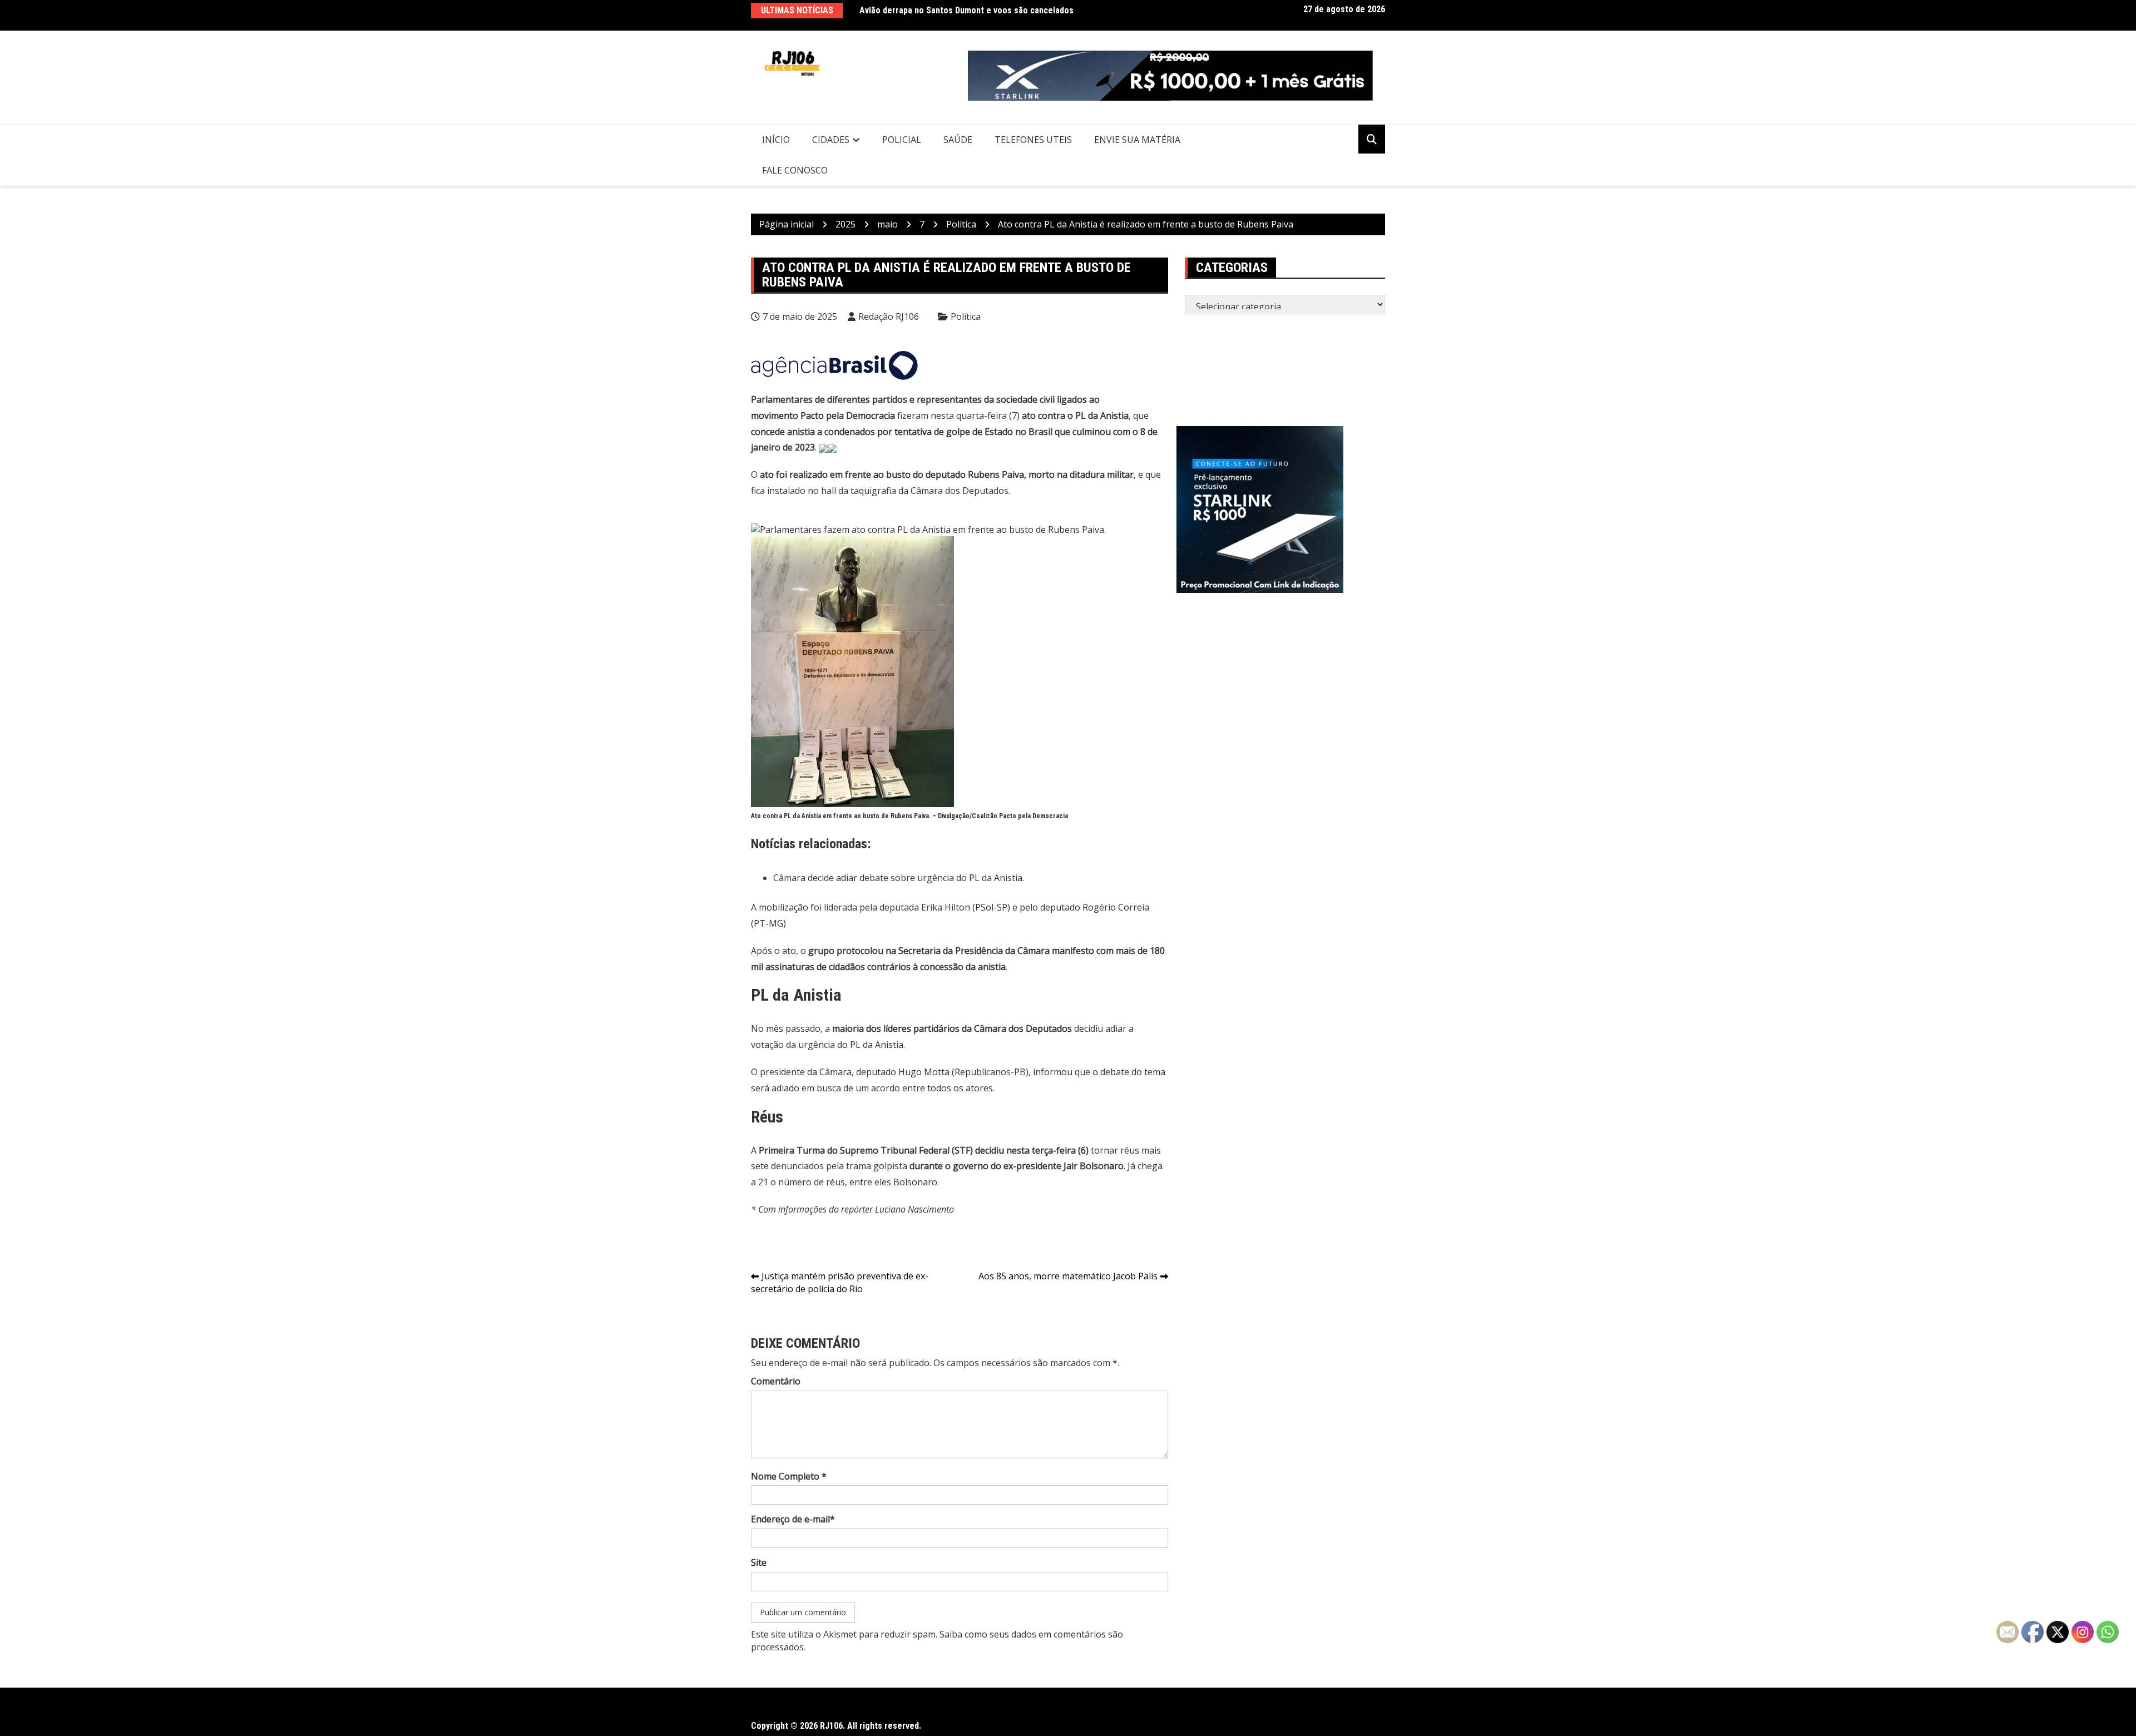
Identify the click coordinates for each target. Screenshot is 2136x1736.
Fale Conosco (795, 170)
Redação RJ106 (889, 316)
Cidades (831, 140)
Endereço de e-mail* (793, 1519)
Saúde (958, 140)
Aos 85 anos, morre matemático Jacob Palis (1068, 1276)
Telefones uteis (1033, 140)
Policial (902, 140)
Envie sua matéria (1137, 140)
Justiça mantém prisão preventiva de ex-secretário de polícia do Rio (840, 1282)
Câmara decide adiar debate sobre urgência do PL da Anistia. (899, 878)
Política (966, 316)
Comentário (776, 1381)
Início (776, 140)
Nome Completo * (789, 1476)
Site (759, 1562)
